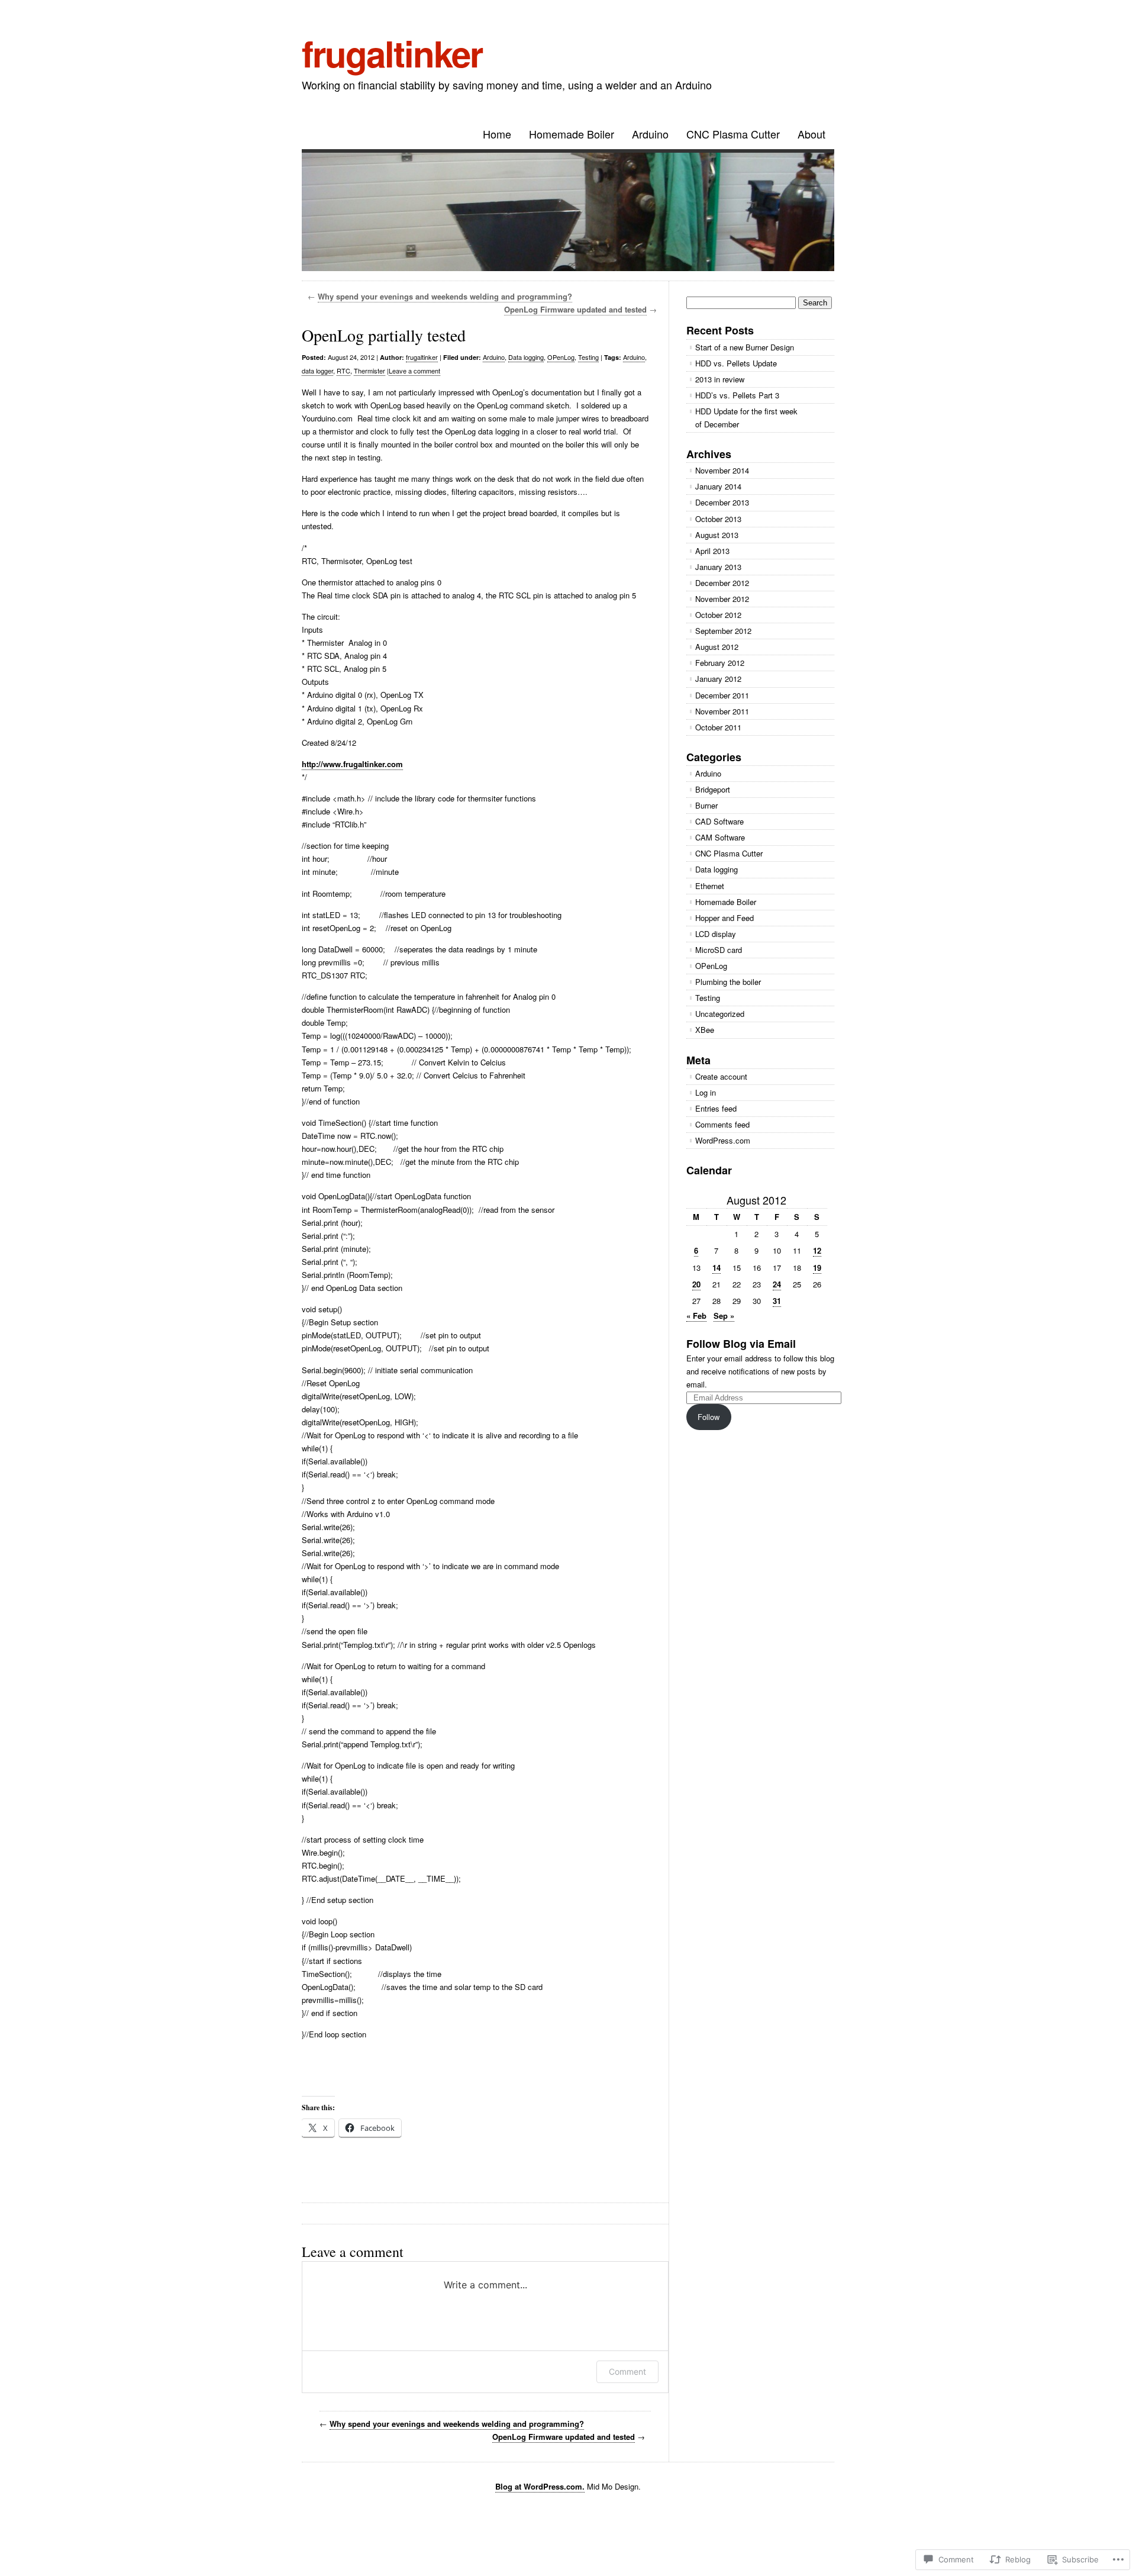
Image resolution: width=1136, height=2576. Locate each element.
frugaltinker (392, 53)
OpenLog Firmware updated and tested (575, 309)
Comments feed (722, 1124)
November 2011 (722, 711)
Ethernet (710, 886)
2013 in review (720, 379)
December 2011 (722, 695)
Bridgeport (713, 789)
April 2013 (712, 551)
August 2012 (717, 647)
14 (717, 1268)
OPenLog (561, 357)
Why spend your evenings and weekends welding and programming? (445, 296)
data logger (317, 371)
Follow (709, 1417)
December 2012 (722, 583)
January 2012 (718, 679)
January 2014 (718, 486)
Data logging (526, 357)
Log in (706, 1092)
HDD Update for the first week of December (746, 418)
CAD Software (719, 821)
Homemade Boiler (572, 134)
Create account (721, 1076)
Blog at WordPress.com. (540, 2486)
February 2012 (720, 663)
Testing (588, 357)
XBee (705, 1030)
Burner (706, 805)
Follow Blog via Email (741, 1344)
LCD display (716, 934)
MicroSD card (719, 950)
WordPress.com (723, 1140)
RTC (343, 371)
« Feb (696, 1316)
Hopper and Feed (724, 918)
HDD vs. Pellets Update (736, 363)
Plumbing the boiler (728, 982)
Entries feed (716, 1108)
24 (777, 1284)
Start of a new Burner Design (745, 347)
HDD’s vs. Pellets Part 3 (737, 395)
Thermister (369, 371)
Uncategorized (720, 1014)
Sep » (724, 1316)
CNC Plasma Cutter (733, 134)
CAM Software (720, 837)
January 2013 (718, 567)
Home (497, 134)
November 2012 (722, 599)
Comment (627, 2371)
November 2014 (722, 470)
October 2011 (718, 727)
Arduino (650, 134)
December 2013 (722, 502)
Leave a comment (414, 371)
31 (777, 1301)
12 (817, 1250)
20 (696, 1284)
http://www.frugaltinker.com (352, 764)
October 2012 (718, 615)
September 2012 (723, 631)
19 (817, 1268)
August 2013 (717, 535)
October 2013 (718, 519)
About (811, 134)
